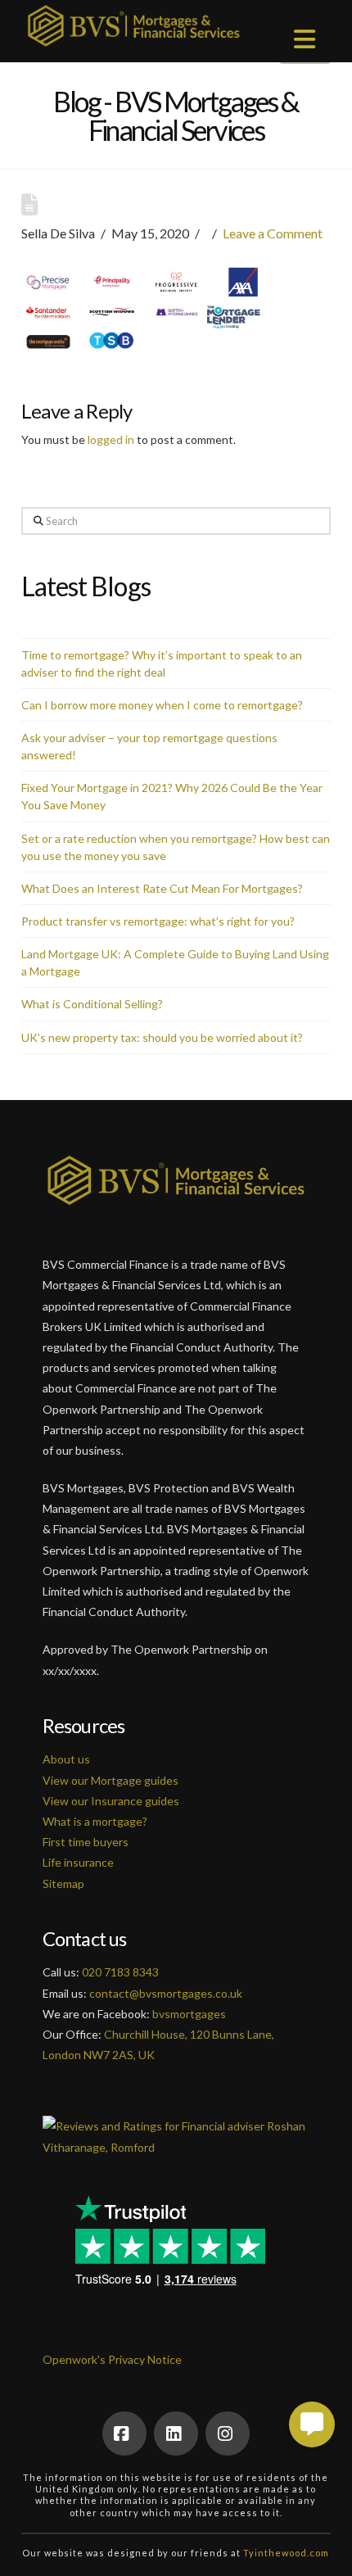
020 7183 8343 (120, 1972)
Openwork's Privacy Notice (112, 2359)
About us (66, 1759)
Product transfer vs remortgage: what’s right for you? (158, 921)
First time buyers (86, 1842)
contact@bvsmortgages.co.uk (166, 1993)
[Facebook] (124, 2433)
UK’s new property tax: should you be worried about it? (162, 1037)
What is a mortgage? (95, 1821)
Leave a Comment (273, 233)
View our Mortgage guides (111, 1780)
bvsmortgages (189, 2014)
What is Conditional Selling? (92, 1004)
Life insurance (78, 1862)
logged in (111, 439)
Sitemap (63, 1883)
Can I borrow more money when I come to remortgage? (162, 705)
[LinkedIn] (176, 2433)
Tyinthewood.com (286, 2553)
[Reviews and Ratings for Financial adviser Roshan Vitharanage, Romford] (176, 2127)
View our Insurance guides (111, 1801)
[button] (305, 38)
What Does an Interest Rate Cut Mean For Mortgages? (162, 888)
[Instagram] (228, 2433)
